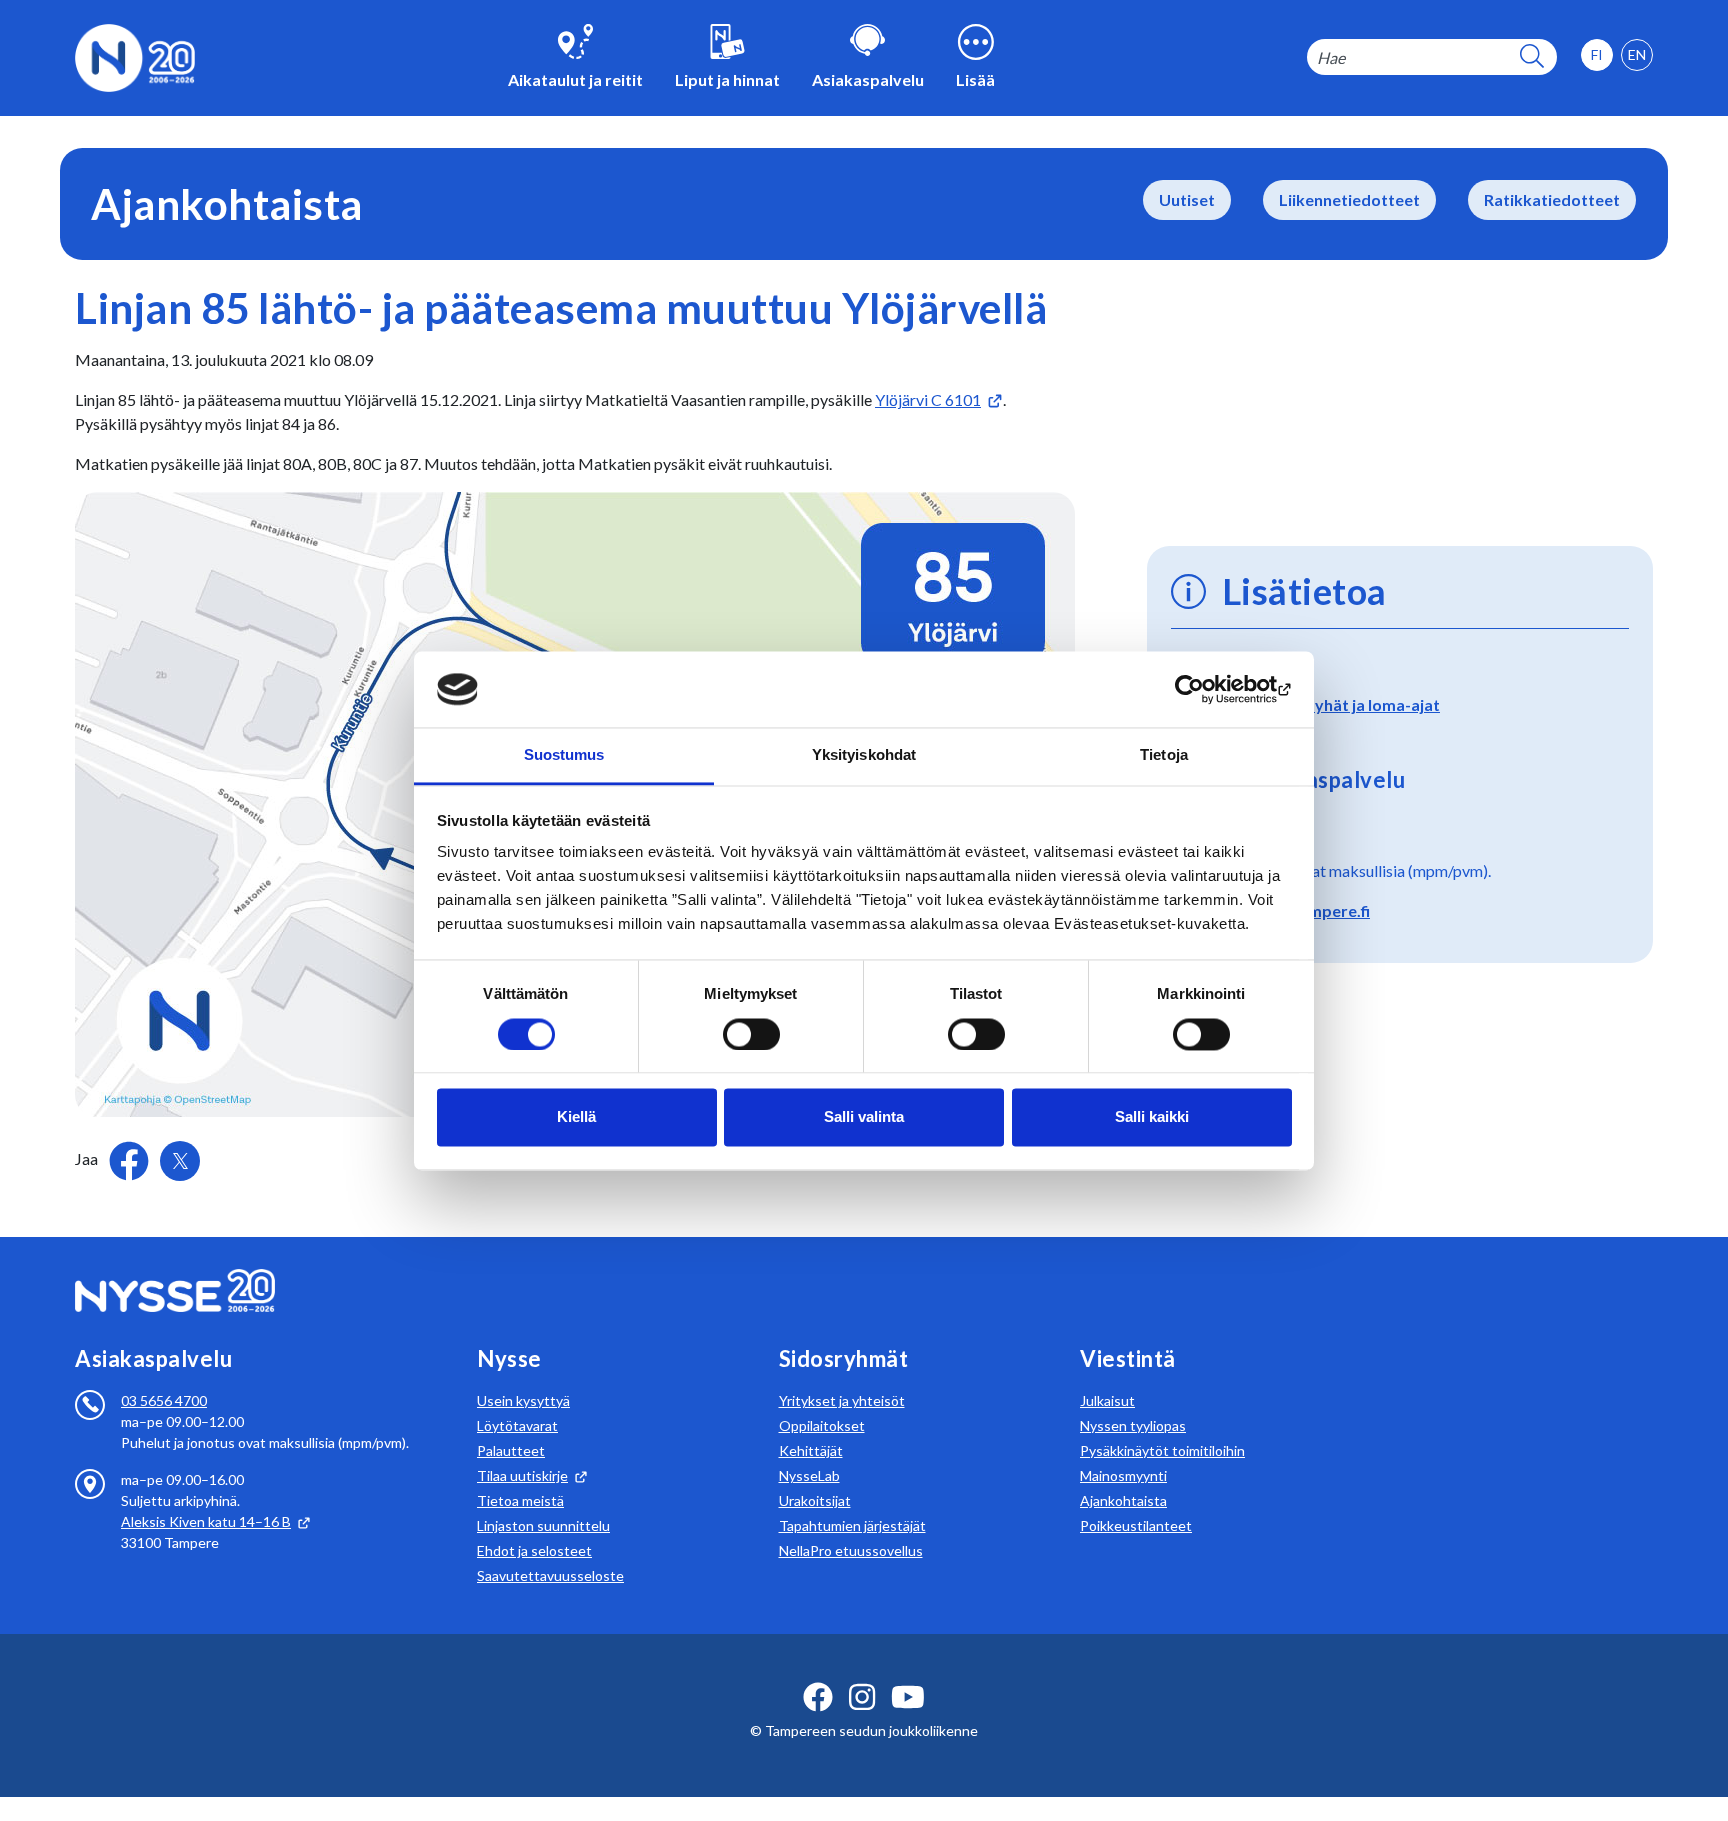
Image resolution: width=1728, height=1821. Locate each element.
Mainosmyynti (1123, 1475)
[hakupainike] (1532, 57)
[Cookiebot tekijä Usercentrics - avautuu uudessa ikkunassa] (1204, 689)
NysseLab (809, 1475)
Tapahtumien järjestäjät (852, 1525)
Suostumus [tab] (564, 755)
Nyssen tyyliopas (1133, 1425)
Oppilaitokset (822, 1425)
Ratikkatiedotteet (1552, 199)
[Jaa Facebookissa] (130, 1158)
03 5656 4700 (164, 1400)
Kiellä (576, 1117)
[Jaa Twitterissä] (180, 1161)
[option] (1637, 55)
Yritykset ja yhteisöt (842, 1400)
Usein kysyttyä (523, 1400)
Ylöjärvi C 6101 (928, 399)
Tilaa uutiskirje (522, 1475)
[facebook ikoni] (818, 1697)
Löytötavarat (517, 1425)
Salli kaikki (1152, 1117)
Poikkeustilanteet (1136, 1525)
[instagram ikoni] (862, 1697)
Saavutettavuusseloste (550, 1575)
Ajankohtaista (1123, 1500)
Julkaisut (1107, 1400)
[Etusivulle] (135, 55)
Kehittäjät (811, 1450)
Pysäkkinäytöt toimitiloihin (1162, 1450)
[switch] (751, 1034)
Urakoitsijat (815, 1500)
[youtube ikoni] (908, 1697)
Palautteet (511, 1450)
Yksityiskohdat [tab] (864, 755)
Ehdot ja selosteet (534, 1550)
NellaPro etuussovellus (851, 1550)
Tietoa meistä (520, 1500)
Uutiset (1187, 199)
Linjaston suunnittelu (543, 1525)
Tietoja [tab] (1164, 755)
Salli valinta (864, 1117)
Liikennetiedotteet (1349, 199)
